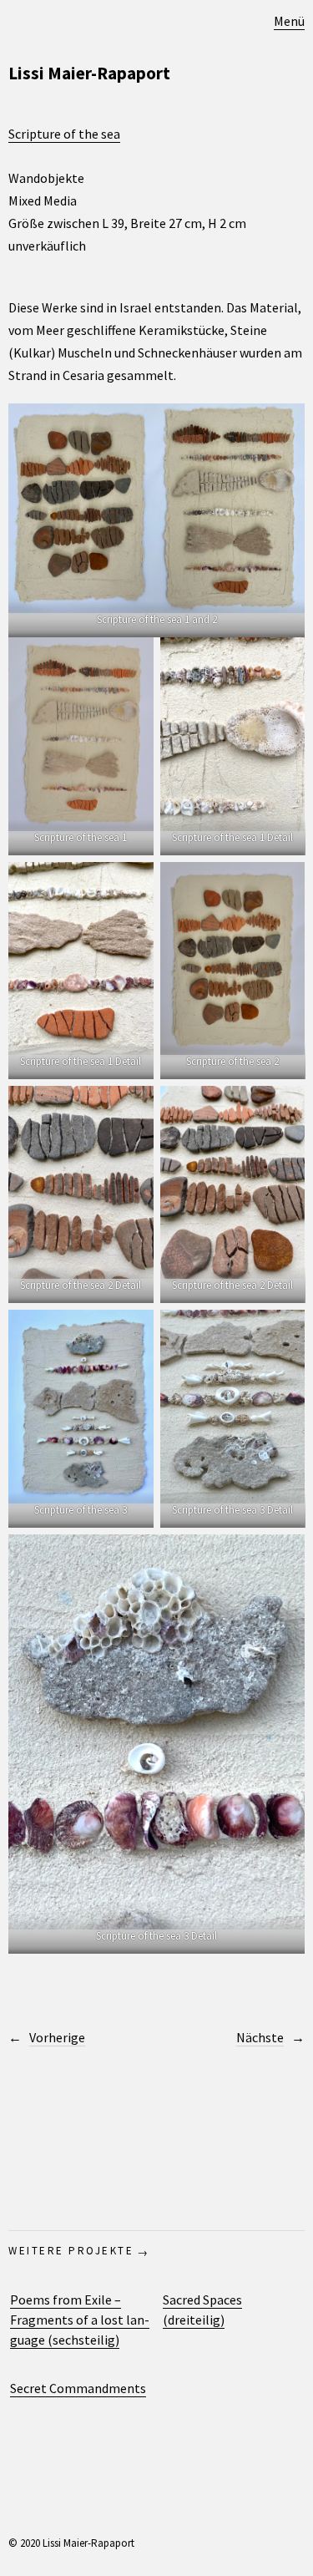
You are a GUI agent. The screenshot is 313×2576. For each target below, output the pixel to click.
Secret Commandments (78, 2388)
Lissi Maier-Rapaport (89, 73)
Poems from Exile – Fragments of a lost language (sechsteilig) (80, 2320)
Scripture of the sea (64, 134)
